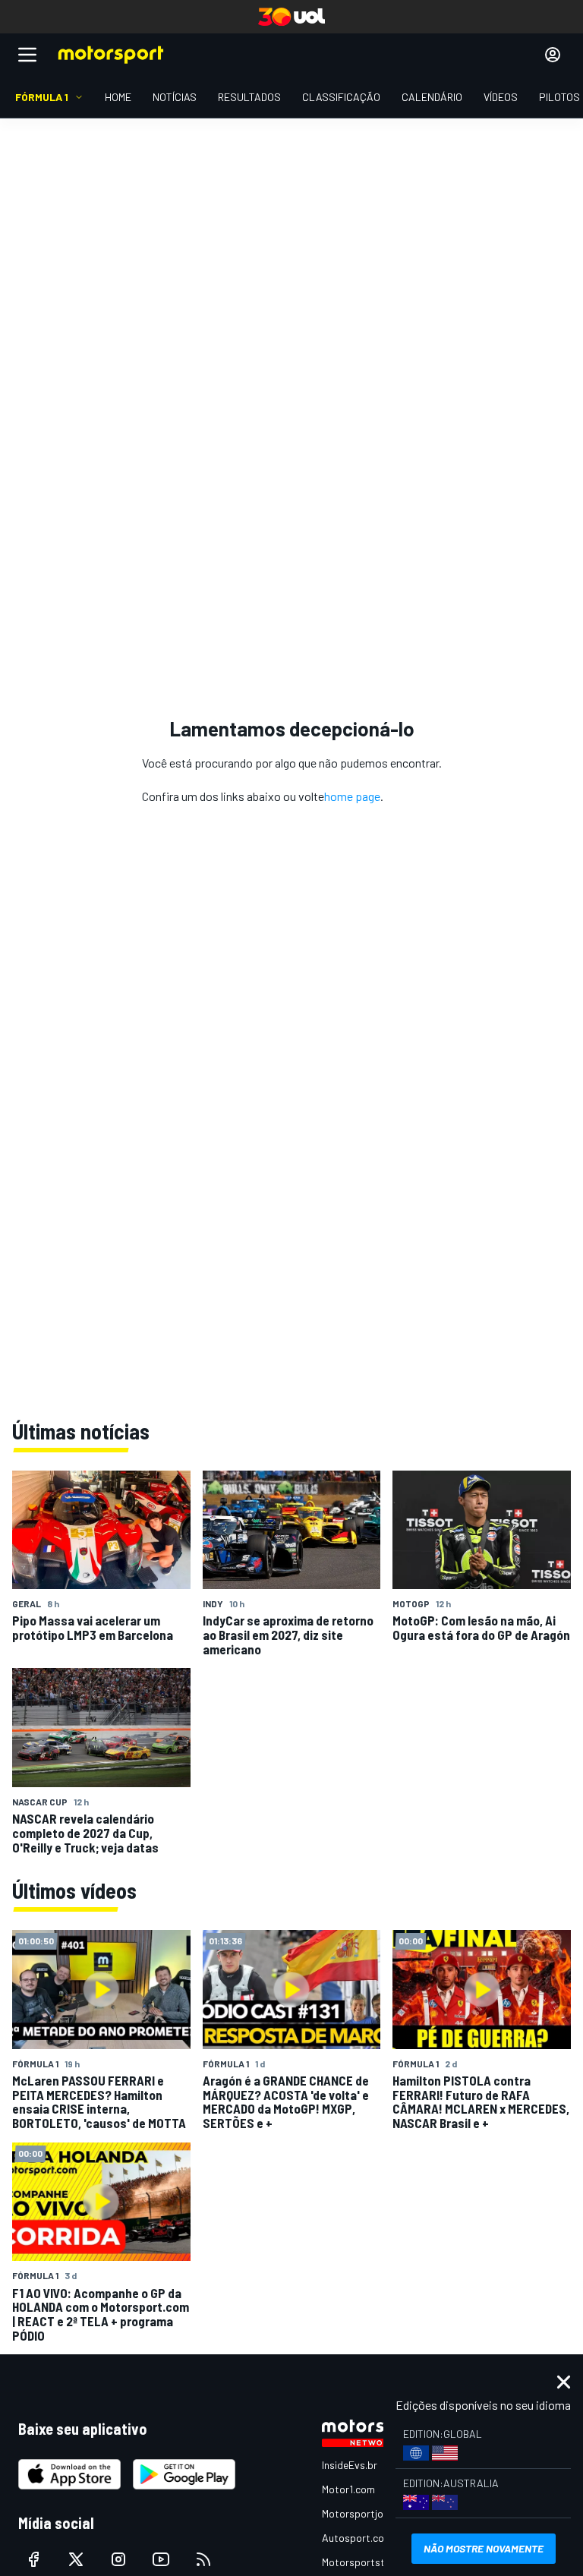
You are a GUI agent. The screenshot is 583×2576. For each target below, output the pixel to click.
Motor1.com (348, 2489)
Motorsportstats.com (372, 2562)
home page (352, 796)
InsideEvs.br (350, 2465)
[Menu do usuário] (553, 55)
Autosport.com (357, 2538)
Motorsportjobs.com (369, 2513)
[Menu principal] (27, 55)
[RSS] (203, 2559)
